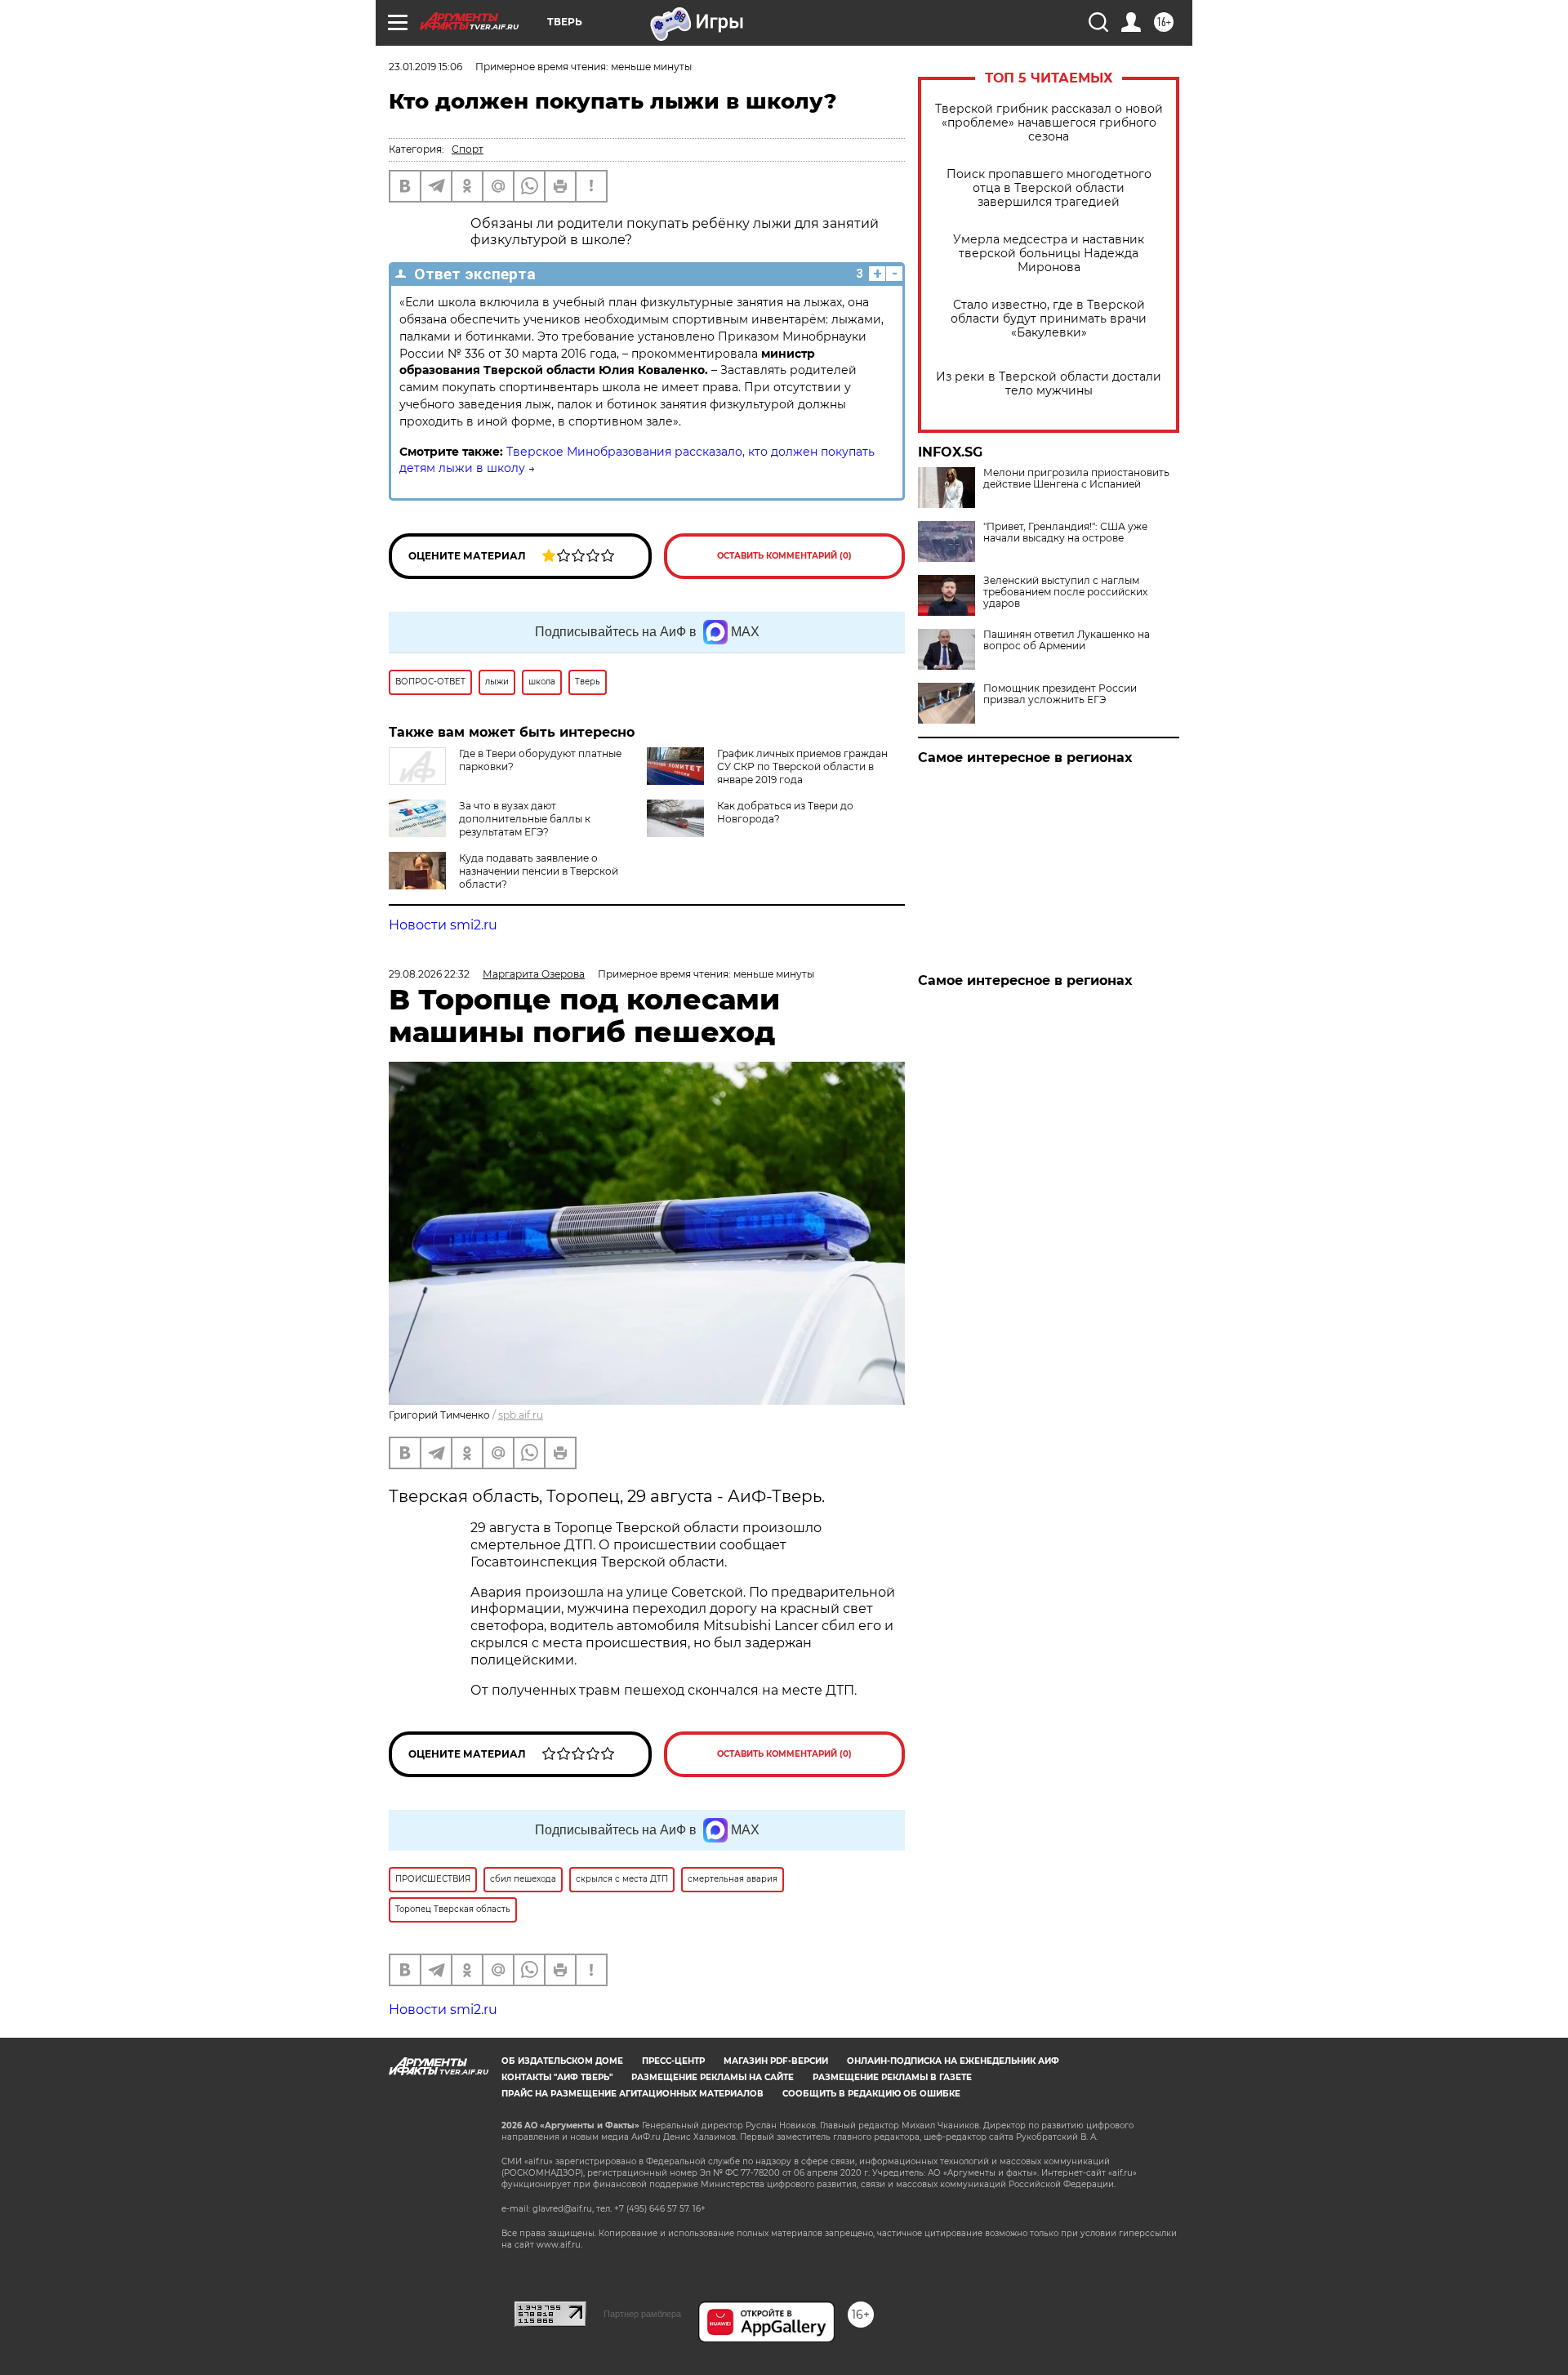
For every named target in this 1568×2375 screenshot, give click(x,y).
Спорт (468, 149)
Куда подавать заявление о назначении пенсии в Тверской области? (539, 871)
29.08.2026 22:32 (429, 974)
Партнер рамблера (642, 2314)
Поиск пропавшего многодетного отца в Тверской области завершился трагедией (1049, 188)
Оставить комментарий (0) (784, 556)
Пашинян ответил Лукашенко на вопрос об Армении (1067, 640)
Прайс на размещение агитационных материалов (633, 2094)
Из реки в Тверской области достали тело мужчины (1049, 384)
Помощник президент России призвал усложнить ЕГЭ (1060, 694)
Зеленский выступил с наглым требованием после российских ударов (1065, 592)
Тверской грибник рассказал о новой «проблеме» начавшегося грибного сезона (1049, 123)
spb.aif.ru (521, 1415)
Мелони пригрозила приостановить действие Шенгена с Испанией (1076, 479)
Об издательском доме (562, 2061)
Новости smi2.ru (443, 925)
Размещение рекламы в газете (892, 2077)
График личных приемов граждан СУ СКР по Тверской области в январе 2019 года (802, 766)
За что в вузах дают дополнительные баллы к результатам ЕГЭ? (525, 819)
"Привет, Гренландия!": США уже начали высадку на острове (1065, 532)
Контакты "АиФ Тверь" (557, 2077)
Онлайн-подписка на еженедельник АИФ (953, 2061)
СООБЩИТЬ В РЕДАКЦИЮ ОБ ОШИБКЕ (871, 2094)
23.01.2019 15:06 (425, 67)
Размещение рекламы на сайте (713, 2077)
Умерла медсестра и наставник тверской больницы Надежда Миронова (1049, 254)
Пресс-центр (673, 2061)
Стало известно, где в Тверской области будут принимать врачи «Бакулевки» (1049, 319)
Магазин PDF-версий (776, 2061)
